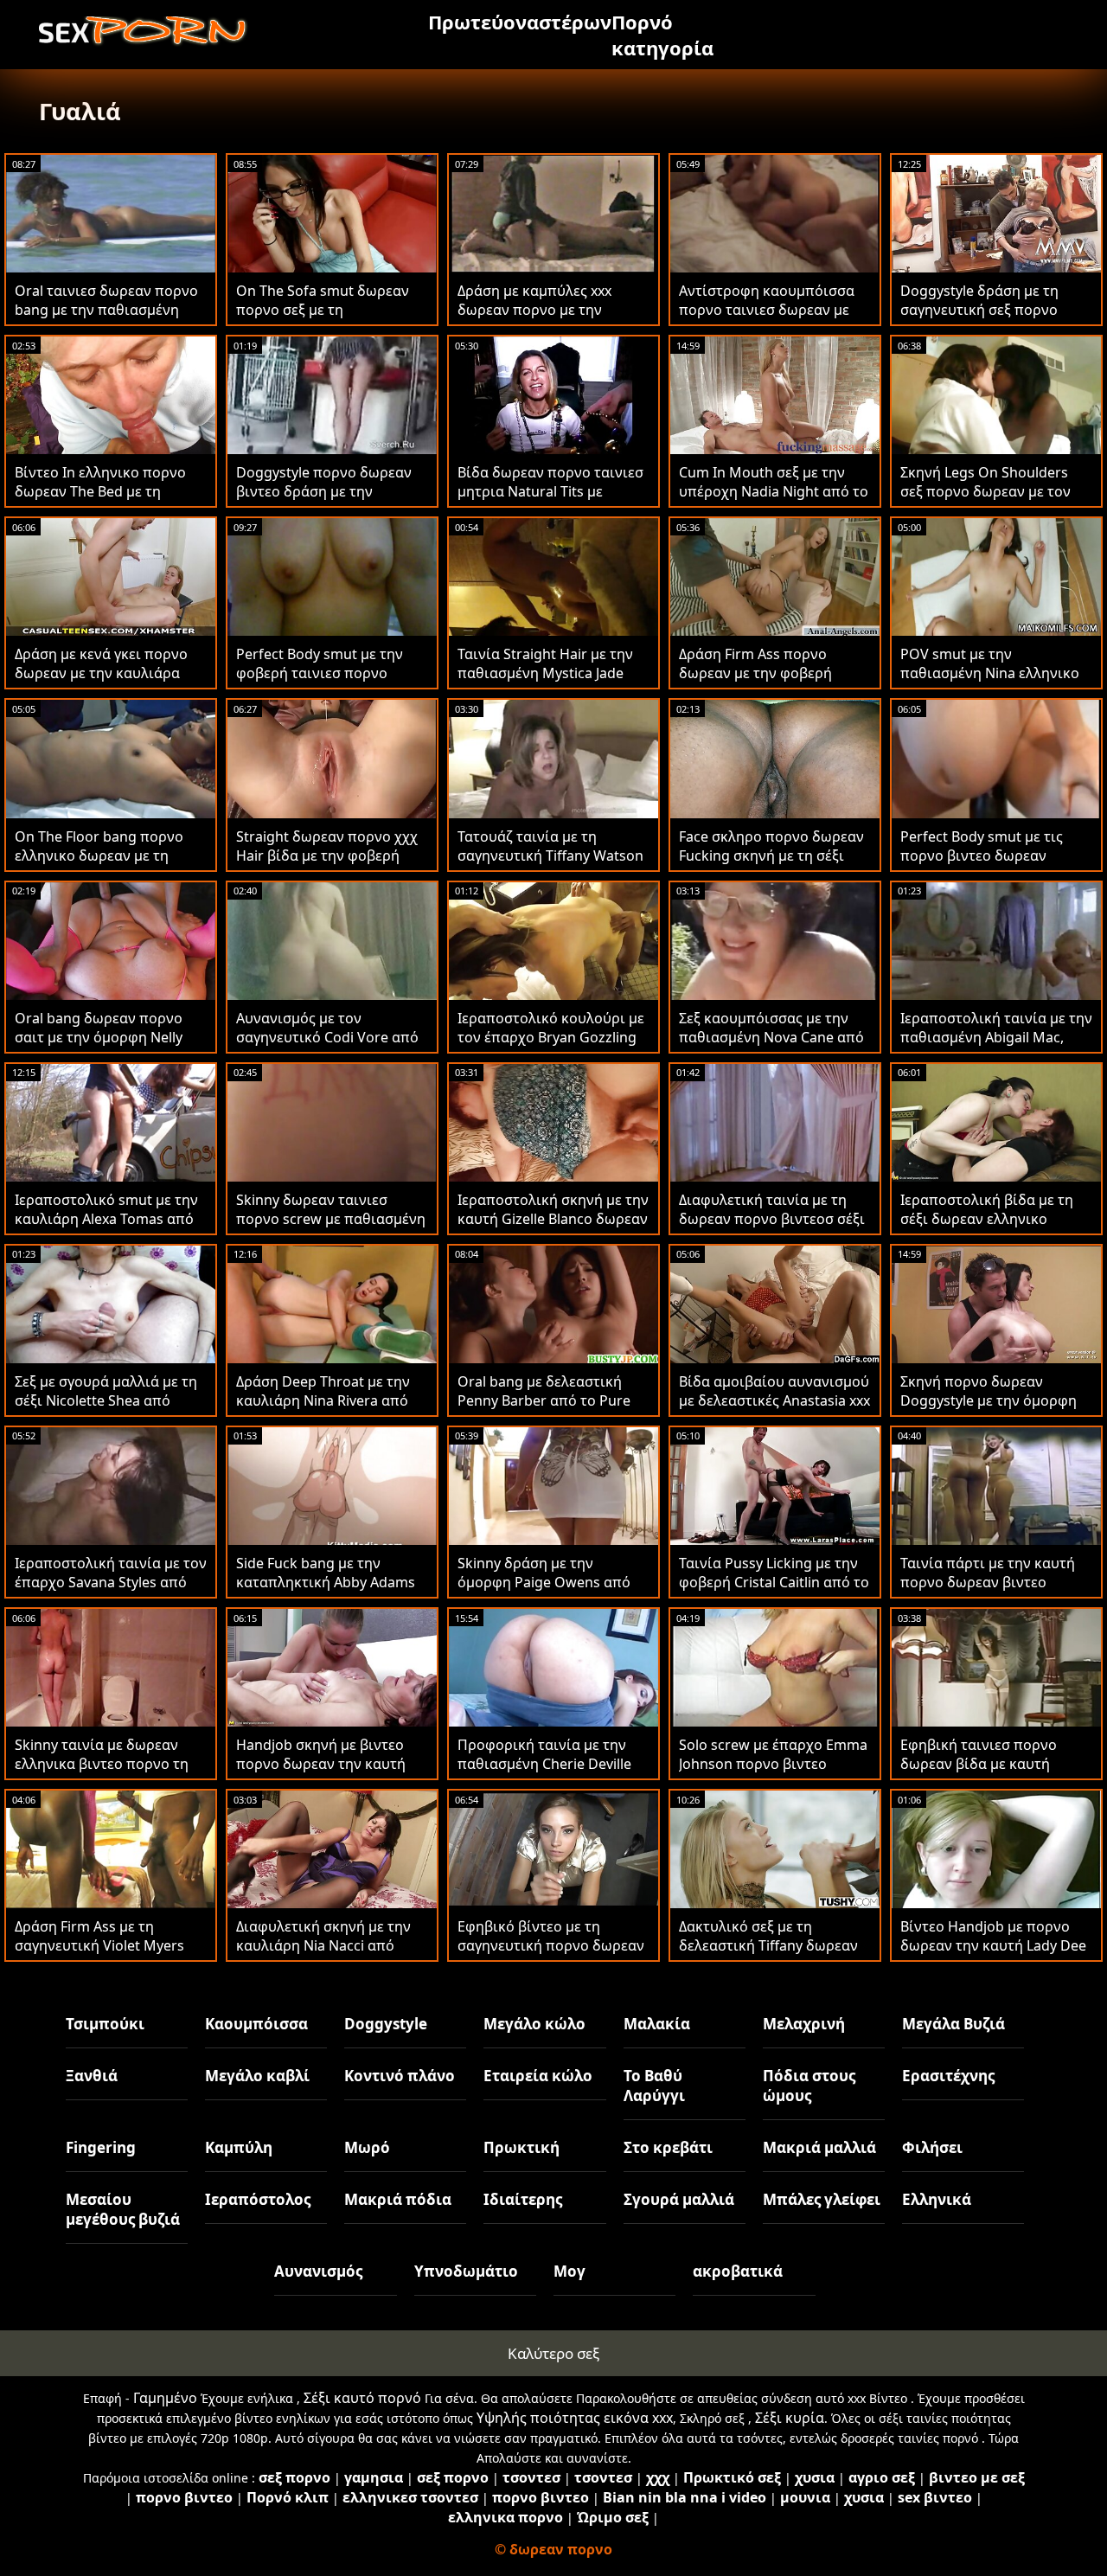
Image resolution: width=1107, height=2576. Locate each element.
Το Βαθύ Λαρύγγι (654, 2086)
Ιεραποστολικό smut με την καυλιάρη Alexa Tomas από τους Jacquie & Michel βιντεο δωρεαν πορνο (109, 1228)
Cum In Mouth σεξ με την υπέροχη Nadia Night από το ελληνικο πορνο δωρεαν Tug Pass (774, 501)
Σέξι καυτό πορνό (362, 2398)
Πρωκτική (522, 2147)
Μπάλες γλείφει (822, 2199)
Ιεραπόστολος (258, 2199)
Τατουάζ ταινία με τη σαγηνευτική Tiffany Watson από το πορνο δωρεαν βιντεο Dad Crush (550, 865)
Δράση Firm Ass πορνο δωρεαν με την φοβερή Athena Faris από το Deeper (770, 673)
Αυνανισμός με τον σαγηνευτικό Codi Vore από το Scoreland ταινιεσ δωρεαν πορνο (327, 1047)
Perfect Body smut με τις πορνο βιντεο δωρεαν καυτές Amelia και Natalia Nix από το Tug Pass (996, 865)
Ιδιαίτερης (523, 2199)
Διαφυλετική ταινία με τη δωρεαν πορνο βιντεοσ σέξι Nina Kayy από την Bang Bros (775, 1219)
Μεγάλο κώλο (534, 2024)
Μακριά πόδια (398, 2199)
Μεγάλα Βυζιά (953, 2024)
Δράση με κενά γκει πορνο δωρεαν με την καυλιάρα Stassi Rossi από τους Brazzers (101, 682)
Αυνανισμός (318, 2271)
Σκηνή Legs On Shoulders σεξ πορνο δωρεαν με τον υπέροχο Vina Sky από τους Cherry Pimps (991, 501)
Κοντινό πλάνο (400, 2076)
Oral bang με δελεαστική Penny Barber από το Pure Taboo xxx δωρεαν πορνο (544, 1400)
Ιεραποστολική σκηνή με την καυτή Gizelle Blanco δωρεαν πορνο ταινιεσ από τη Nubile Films (553, 1228)
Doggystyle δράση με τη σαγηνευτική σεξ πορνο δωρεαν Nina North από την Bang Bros (993, 319)
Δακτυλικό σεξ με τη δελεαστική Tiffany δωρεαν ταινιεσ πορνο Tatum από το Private (774, 1955)
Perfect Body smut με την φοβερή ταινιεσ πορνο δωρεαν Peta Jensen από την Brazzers (330, 682)
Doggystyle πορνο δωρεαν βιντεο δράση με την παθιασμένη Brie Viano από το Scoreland (327, 501)
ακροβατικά (738, 2271)
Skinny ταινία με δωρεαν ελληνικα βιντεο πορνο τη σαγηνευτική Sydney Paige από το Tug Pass (102, 1773)
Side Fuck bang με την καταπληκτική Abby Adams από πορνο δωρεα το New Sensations (326, 1592)
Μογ (569, 2271)
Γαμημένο (165, 2398)
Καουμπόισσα (256, 2024)
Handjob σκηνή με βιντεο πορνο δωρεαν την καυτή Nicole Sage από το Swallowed (321, 1773)
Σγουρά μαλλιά (679, 2199)
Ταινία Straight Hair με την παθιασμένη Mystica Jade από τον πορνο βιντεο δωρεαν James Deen (545, 682)
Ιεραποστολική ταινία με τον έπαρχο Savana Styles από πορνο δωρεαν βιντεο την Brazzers (111, 1592)
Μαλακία (657, 2024)
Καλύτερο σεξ (553, 2353)
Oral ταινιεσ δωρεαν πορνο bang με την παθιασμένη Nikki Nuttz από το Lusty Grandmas (106, 319)
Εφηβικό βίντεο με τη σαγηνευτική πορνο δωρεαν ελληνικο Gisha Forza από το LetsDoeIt (553, 1955)
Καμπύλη (239, 2147)
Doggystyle (386, 2024)
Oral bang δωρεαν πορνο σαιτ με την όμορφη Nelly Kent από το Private (99, 1037)
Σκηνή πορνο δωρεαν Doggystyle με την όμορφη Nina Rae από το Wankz (989, 1400)
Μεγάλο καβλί (257, 2076)
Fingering (101, 2147)
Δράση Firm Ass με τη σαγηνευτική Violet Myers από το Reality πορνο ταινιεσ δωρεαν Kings (111, 1955)
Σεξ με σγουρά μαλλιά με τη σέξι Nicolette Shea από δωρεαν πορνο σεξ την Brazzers (106, 1410)
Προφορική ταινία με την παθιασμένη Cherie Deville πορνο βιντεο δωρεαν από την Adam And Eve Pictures (546, 1773)
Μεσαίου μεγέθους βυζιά (123, 2209)
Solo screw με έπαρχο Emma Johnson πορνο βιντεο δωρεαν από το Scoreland (773, 1764)
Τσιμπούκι (105, 2024)
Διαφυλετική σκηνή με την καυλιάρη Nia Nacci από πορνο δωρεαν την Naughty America (329, 1955)
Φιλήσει (932, 2147)
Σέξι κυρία (790, 2418)
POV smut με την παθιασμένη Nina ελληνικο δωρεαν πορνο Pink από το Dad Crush (990, 682)
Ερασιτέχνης (948, 2076)
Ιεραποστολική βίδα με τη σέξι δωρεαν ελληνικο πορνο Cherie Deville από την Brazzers (987, 1228)
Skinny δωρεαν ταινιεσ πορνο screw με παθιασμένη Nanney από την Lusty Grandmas (331, 1228)
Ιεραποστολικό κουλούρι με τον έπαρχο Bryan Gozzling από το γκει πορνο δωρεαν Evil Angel (551, 1047)
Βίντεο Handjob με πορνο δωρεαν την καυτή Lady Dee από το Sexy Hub (993, 1945)
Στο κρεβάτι (668, 2147)
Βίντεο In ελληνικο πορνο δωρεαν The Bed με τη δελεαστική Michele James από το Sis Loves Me (101, 501)
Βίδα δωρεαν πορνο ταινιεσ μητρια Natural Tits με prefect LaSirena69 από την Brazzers (550, 501)
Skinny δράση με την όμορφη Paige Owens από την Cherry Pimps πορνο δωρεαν (544, 1592)
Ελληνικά (937, 2199)
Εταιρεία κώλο (538, 2076)
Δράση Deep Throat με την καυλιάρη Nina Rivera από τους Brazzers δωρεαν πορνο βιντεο (323, 1410)
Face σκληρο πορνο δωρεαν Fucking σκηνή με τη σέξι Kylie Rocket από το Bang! (771, 855)
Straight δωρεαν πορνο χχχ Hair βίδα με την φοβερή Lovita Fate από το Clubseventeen (327, 865)
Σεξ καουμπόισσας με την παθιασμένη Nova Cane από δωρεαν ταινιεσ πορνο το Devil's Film (771, 1047)
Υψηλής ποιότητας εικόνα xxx (575, 2418)
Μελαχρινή (804, 2024)
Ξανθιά (92, 2076)
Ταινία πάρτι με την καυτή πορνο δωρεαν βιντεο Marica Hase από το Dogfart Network (993, 1592)
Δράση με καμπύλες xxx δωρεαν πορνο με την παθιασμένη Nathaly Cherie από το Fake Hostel (548, 319)
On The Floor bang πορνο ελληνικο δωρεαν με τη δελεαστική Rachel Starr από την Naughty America (109, 865)
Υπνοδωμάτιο (466, 2271)
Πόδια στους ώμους (809, 2086)
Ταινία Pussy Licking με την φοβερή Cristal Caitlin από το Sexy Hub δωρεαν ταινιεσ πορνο (774, 1592)
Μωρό (367, 2147)
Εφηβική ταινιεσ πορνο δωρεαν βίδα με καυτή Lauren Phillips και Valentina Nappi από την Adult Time (993, 1773)
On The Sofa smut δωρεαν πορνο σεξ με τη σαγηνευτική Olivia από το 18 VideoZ (323, 319)
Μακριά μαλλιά (819, 2147)
